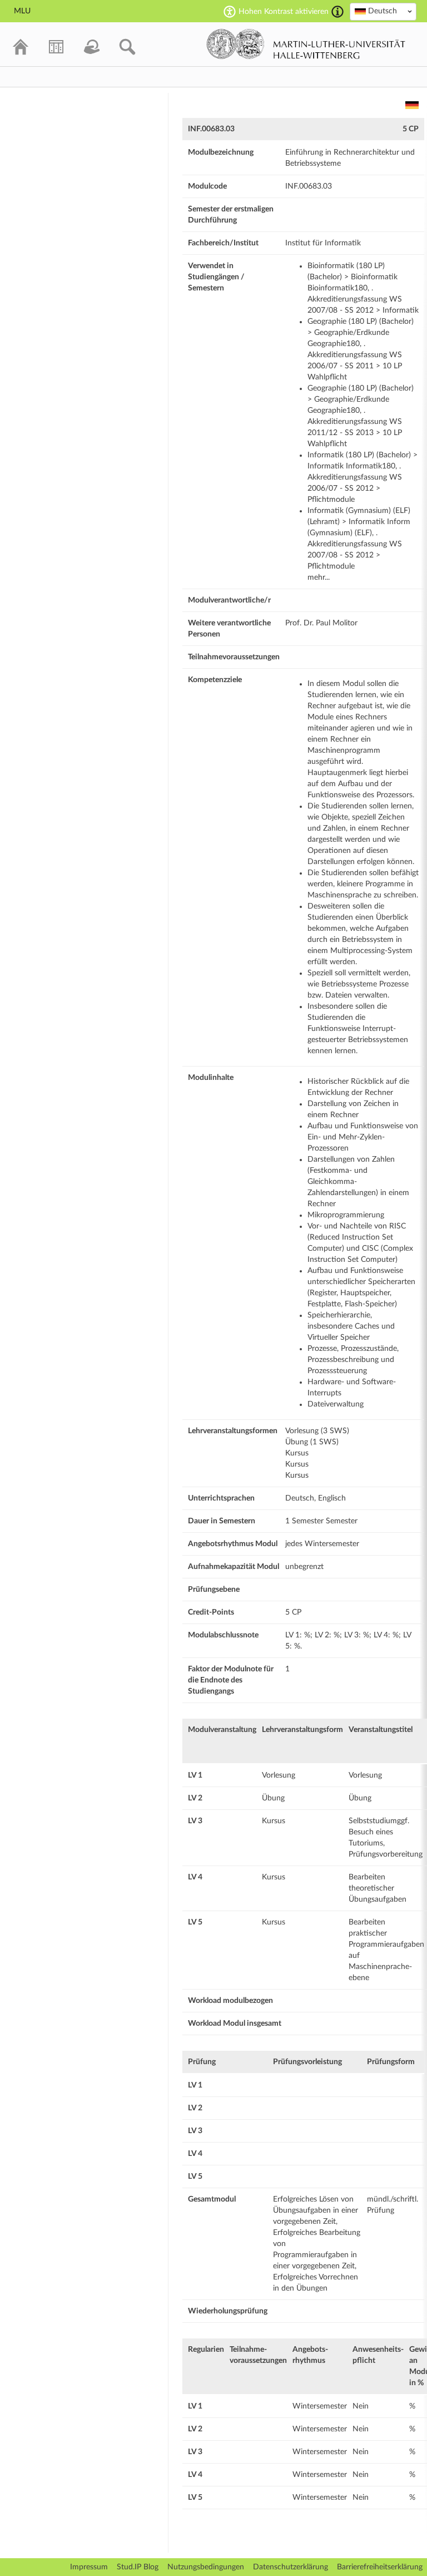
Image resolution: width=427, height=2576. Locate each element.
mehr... (319, 578)
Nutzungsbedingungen (206, 2567)
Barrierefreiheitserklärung (380, 2567)
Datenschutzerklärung (291, 2567)
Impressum (89, 2567)
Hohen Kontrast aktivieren (284, 12)
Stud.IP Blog (138, 2567)
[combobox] (383, 12)
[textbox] (383, 11)
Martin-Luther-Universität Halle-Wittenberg (306, 44)
